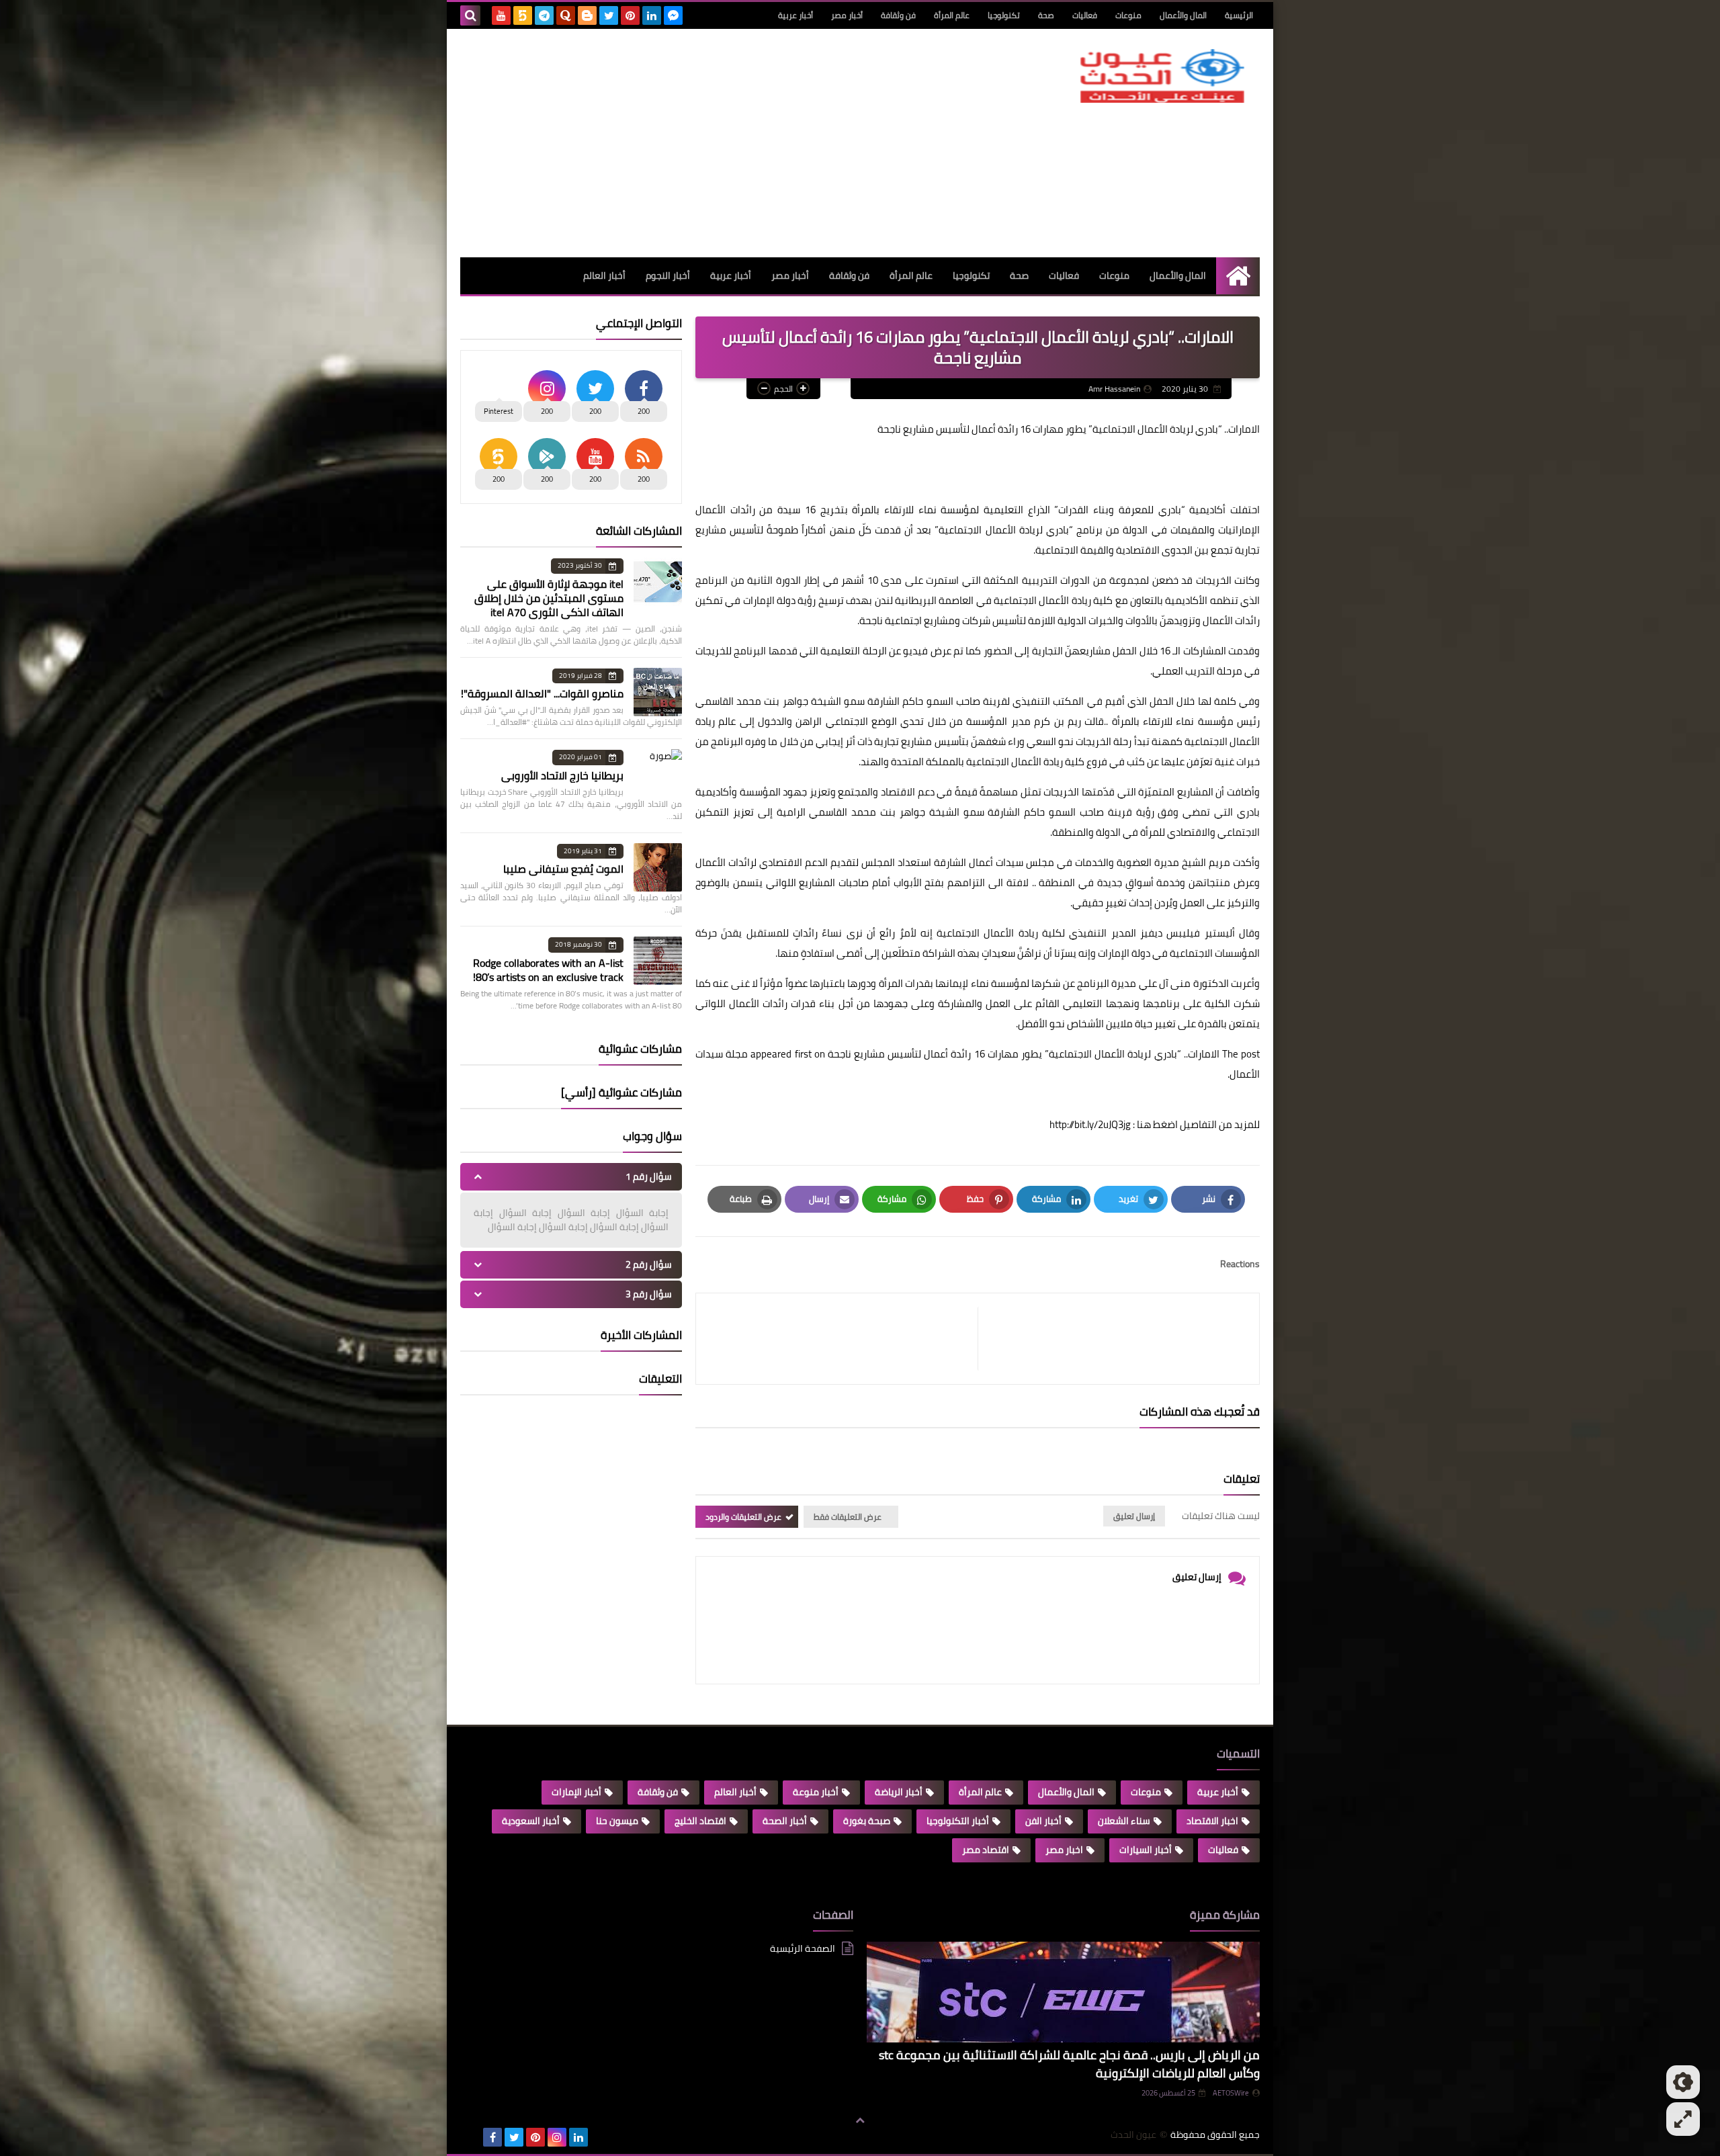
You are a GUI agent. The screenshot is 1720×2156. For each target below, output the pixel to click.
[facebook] (492, 2137)
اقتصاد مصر (986, 1850)
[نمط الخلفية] (1683, 2119)
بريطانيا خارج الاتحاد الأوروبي (562, 775)
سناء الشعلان (1124, 1821)
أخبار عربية (795, 15)
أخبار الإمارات (576, 1792)
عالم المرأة (952, 15)
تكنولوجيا (1004, 15)
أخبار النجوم (668, 275)
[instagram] (557, 2137)
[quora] (566, 15)
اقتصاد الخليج (700, 1821)
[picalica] (471, 2137)
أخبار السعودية (531, 1821)
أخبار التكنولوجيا (958, 1821)
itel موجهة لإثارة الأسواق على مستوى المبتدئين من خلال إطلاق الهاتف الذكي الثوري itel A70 (549, 598)
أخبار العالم (604, 275)
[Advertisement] (705, 143)
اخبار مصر (1064, 1850)
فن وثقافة (898, 15)
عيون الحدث (1133, 2135)
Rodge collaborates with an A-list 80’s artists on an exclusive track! (548, 970)
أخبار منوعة (816, 1792)
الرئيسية (1239, 15)
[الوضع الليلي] (1683, 2082)
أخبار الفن (1043, 1821)
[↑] (860, 2120)
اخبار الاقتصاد (1212, 1821)
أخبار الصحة (785, 1821)
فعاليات (1085, 15)
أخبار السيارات (1146, 1850)
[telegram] (544, 15)
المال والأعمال (1183, 15)
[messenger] (673, 15)
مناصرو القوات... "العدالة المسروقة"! (542, 693)
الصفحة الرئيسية (803, 1949)
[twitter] (609, 15)
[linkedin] (652, 15)
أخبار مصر (847, 15)
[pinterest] (630, 15)
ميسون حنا (617, 1821)
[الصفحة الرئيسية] (1238, 276)
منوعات (1128, 15)
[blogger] (587, 15)
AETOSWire (1231, 2093)
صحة (1046, 15)
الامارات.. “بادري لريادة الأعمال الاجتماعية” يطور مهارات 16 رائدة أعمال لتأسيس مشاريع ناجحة (1024, 1054)
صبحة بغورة (867, 1821)
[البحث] (470, 15)
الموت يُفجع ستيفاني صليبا (563, 869)
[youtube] (501, 15)
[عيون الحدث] (1162, 76)
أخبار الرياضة (899, 1792)
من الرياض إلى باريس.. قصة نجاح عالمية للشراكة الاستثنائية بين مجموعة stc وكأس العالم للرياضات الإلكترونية (1069, 2064)
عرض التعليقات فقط (848, 1517)
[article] (844, 1339)
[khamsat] (523, 15)
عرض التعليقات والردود (743, 1517)
